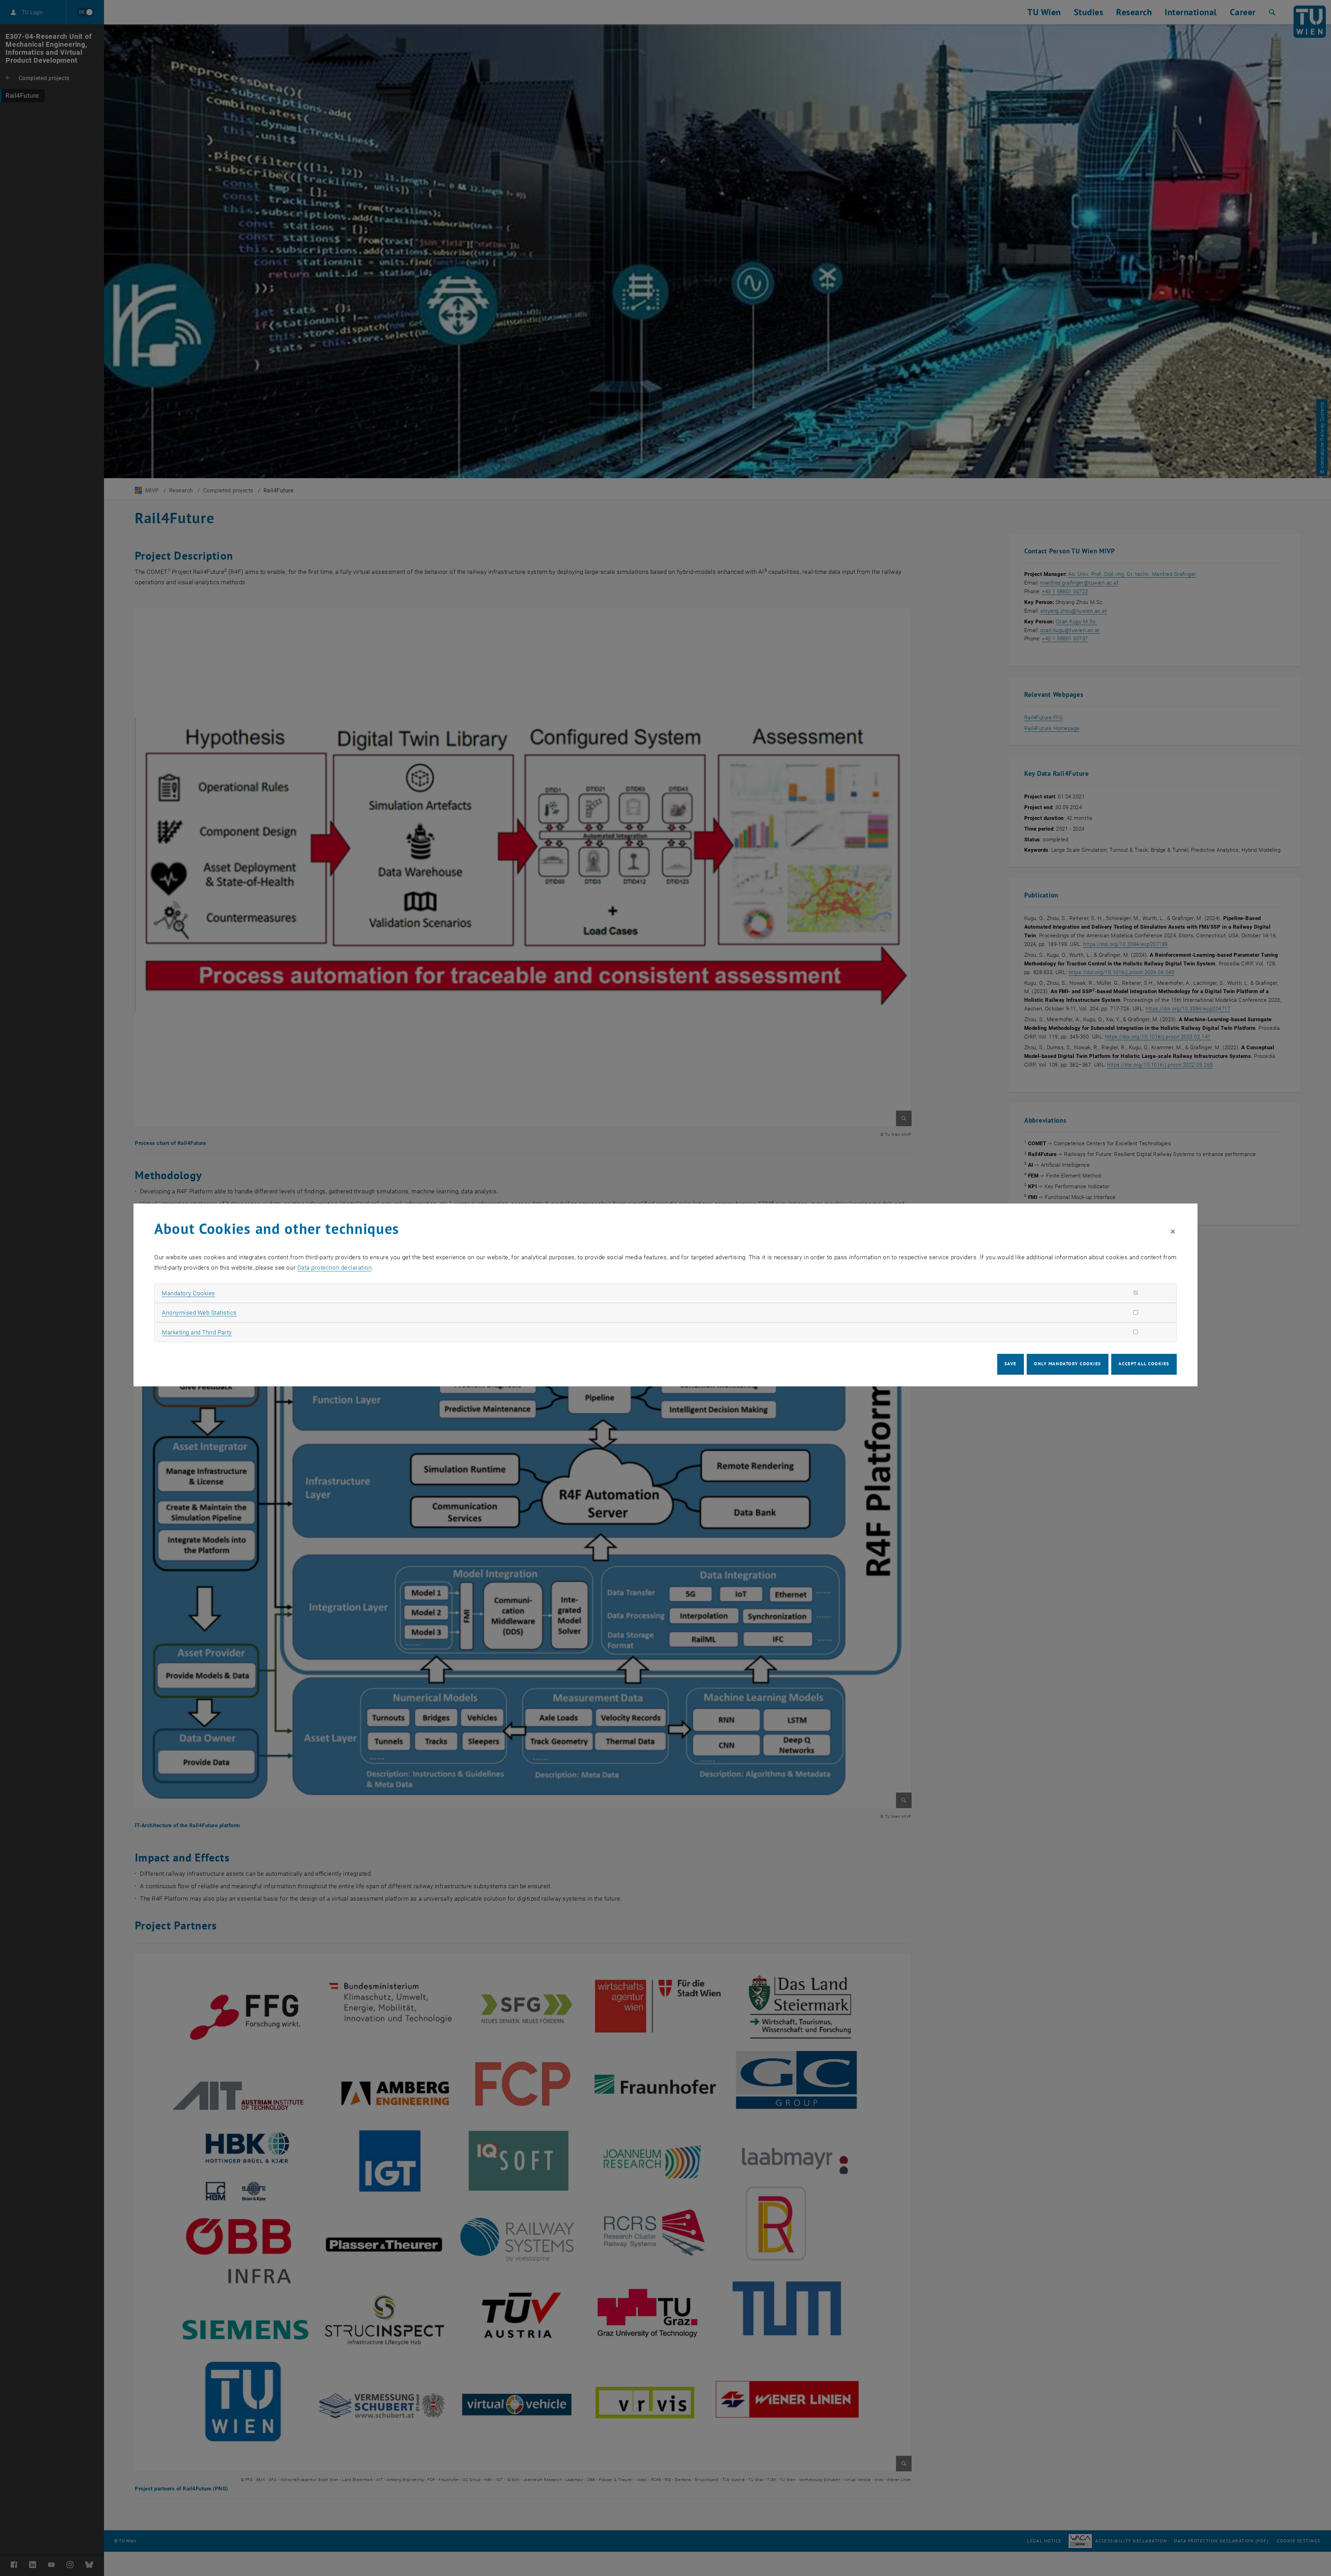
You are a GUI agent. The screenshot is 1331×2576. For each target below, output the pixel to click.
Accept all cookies (1144, 1364)
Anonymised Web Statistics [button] (199, 1313)
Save (1011, 1364)
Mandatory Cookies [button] (189, 1293)
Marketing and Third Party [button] (197, 1332)
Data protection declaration (335, 1268)
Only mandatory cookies (1068, 1364)
